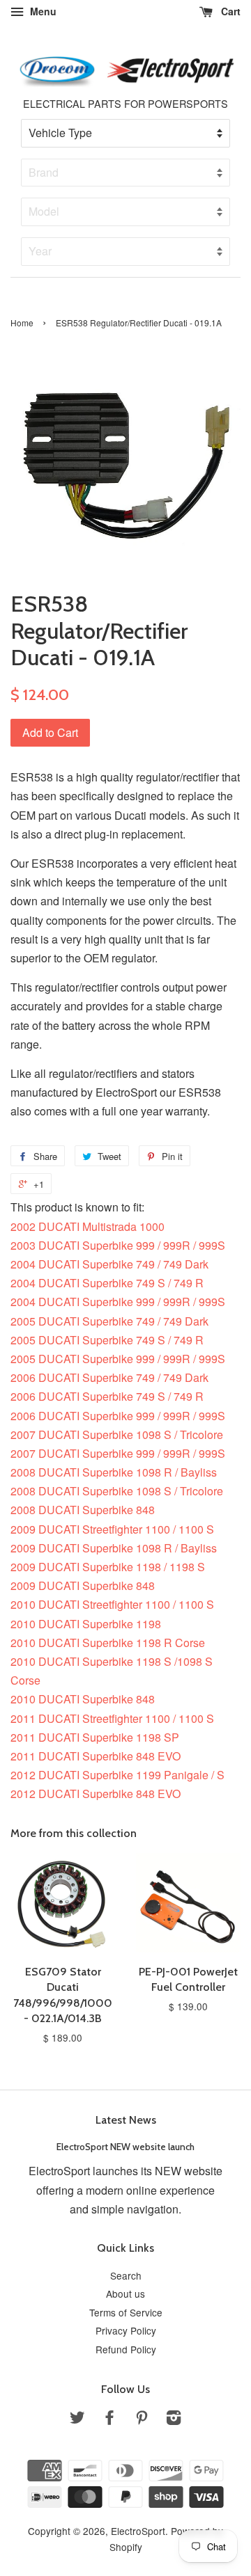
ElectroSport (138, 2531)
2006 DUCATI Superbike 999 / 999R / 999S (118, 1416)
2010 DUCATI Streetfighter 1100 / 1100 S (112, 1604)
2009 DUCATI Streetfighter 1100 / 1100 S (112, 1529)
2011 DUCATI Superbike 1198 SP (95, 1737)
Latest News (126, 2120)
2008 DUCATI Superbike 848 (83, 1510)
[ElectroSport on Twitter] (77, 2419)
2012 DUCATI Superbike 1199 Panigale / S (117, 1775)
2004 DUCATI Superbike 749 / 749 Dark (109, 1264)
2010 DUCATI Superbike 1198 (86, 1624)
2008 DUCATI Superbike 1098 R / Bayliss (114, 1472)
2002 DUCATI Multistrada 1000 (88, 1226)
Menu (42, 11)
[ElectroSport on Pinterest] (142, 2419)
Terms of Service (126, 2312)
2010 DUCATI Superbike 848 (83, 1699)
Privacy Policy (126, 2330)
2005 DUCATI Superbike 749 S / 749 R (107, 1340)
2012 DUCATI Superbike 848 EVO (96, 1794)
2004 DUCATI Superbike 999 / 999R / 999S (118, 1302)
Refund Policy (126, 2349)
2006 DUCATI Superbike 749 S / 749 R (107, 1396)
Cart (229, 11)
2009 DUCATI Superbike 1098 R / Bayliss (114, 1548)
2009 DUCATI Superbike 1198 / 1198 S (108, 1567)
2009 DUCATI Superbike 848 (83, 1585)
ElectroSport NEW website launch (125, 2147)
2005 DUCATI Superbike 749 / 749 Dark (109, 1321)
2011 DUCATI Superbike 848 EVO (96, 1756)
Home (22, 323)
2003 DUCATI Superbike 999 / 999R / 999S (118, 1245)
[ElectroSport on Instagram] (174, 2419)
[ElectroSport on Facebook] (109, 2419)
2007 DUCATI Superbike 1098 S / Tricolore (117, 1434)
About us (125, 2293)
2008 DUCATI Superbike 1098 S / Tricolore (117, 1491)
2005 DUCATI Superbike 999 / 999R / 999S (118, 1359)
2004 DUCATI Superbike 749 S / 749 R (107, 1283)
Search (126, 2275)
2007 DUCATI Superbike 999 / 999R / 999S (118, 1453)
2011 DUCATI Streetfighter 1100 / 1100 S (112, 1718)
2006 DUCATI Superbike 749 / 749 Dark (109, 1377)
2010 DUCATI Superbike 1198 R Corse (108, 1643)
